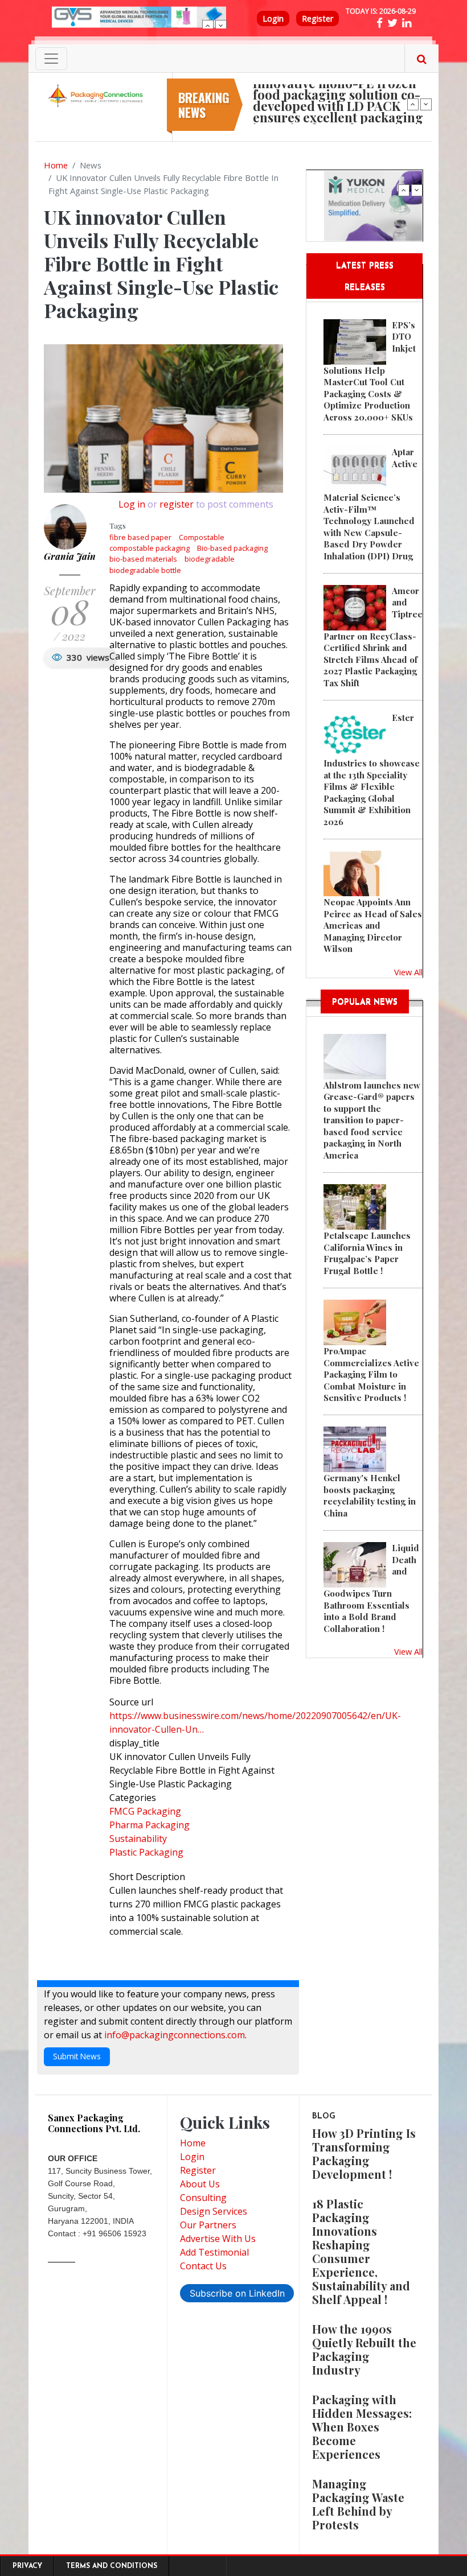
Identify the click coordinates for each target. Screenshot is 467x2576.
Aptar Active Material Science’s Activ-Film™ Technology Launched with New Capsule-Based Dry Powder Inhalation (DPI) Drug (370, 504)
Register (318, 18)
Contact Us (203, 2266)
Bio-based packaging (232, 548)
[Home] (97, 95)
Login (273, 18)
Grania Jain (70, 556)
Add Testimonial (214, 2252)
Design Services (214, 2211)
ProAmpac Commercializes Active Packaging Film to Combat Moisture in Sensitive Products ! (371, 1374)
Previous (208, 26)
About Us (200, 2184)
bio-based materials (143, 559)
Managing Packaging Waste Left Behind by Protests (358, 2504)
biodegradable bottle (145, 570)
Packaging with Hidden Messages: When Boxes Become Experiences (362, 2427)
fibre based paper (140, 537)
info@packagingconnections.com (175, 2035)
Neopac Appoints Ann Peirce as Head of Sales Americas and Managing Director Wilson (373, 925)
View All (408, 972)
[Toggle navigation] (51, 59)
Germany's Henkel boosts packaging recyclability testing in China (370, 1495)
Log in (132, 504)
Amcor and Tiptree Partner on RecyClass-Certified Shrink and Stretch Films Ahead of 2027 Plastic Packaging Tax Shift (373, 637)
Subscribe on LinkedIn (237, 2293)
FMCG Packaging (145, 1811)
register (177, 504)
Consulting (203, 2198)
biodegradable (210, 559)
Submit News (77, 2056)
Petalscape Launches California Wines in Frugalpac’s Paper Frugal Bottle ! (367, 1253)
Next (221, 26)
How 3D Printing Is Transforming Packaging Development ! (364, 2153)
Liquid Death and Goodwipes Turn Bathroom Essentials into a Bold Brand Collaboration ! (371, 1588)
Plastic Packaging (146, 1852)
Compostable (202, 537)
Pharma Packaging (149, 1825)
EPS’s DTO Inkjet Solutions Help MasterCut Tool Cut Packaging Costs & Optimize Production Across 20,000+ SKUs (370, 371)
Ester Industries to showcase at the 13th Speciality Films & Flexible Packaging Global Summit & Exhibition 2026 (372, 769)
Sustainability (138, 1839)
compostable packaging (149, 548)
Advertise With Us (218, 2239)
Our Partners (208, 2225)
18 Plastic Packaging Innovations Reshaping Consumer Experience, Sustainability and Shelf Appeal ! (361, 2251)
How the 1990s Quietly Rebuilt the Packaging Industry (364, 2349)
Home (56, 165)
